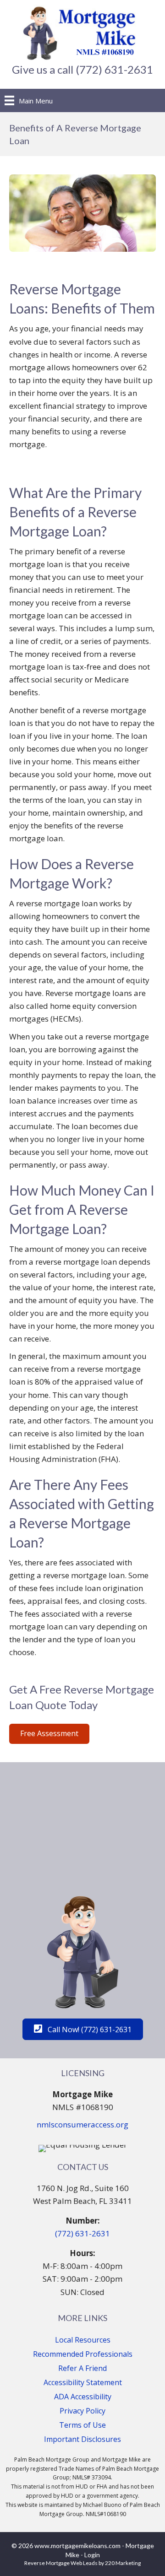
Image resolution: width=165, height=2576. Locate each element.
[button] (49, 1734)
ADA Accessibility (83, 2397)
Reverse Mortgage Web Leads (61, 2563)
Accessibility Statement (83, 2382)
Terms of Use (82, 2425)
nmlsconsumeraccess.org (82, 2124)
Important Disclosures (82, 2439)
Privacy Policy (82, 2411)
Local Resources (83, 2340)
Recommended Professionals (83, 2354)
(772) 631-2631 (82, 2233)
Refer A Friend (82, 2368)
